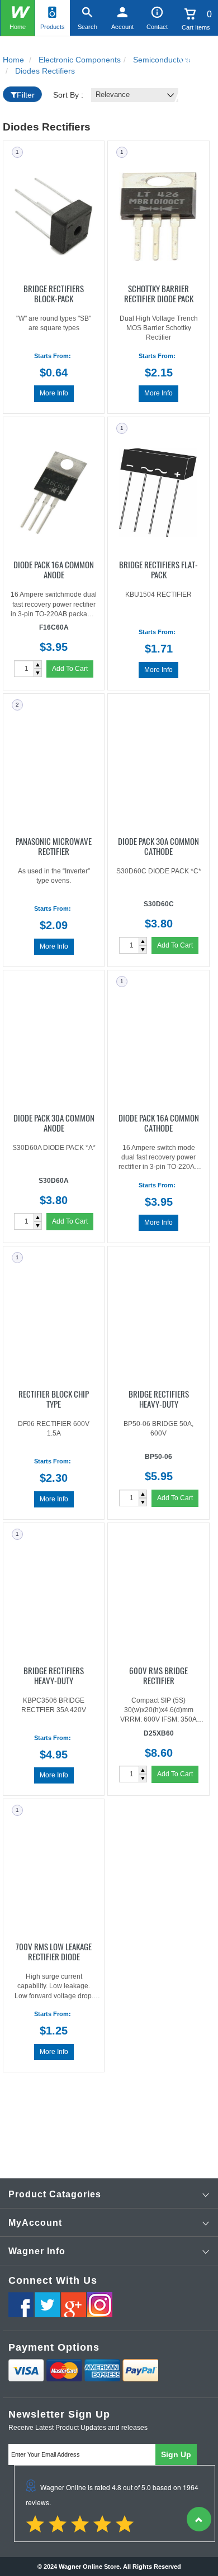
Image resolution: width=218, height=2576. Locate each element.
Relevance (113, 95)
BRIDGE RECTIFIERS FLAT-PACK (158, 569)
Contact (157, 27)
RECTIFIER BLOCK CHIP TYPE (54, 1398)
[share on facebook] (21, 2305)
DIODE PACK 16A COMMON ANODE (54, 569)
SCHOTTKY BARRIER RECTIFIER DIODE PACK (159, 293)
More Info (54, 393)
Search (87, 27)
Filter (26, 95)
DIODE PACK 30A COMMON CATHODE (158, 845)
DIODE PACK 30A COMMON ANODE (54, 1122)
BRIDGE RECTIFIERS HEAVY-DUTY (159, 1398)
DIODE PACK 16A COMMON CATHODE (159, 1122)
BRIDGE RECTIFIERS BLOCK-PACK (54, 293)
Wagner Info (37, 2251)
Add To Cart (70, 669)
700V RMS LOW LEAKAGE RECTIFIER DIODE (54, 1951)
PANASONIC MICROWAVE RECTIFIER (54, 845)
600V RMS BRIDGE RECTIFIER (158, 1675)
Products (53, 27)
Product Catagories (55, 2194)
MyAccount (35, 2223)
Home (18, 27)
